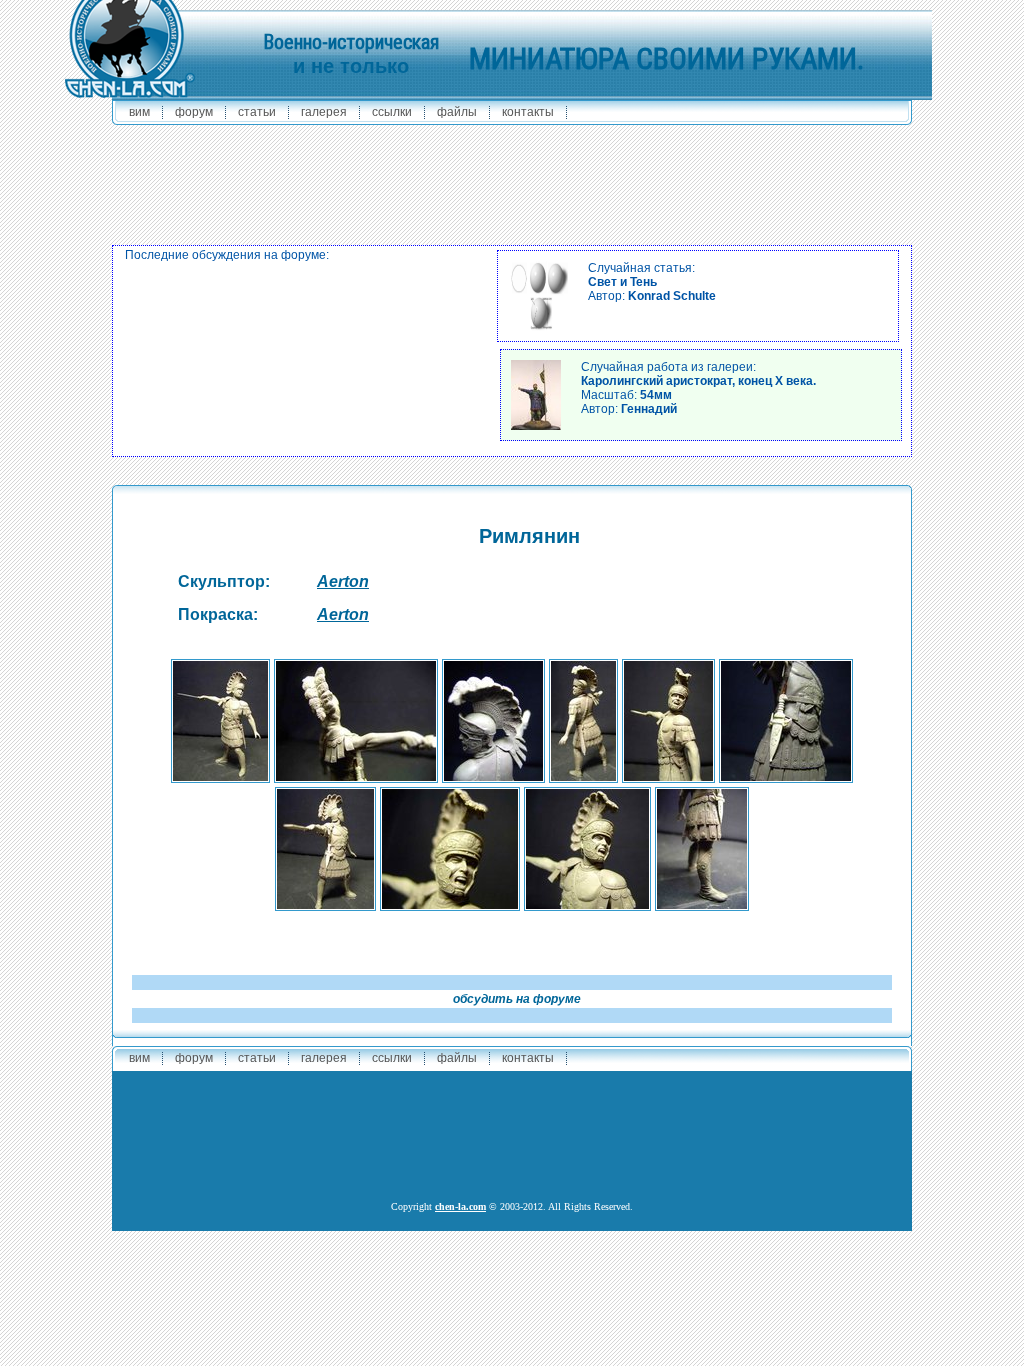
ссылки (392, 112)
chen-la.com (460, 1206)
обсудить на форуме (517, 999)
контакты (528, 112)
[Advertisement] (512, 180)
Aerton (343, 581)
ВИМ (139, 112)
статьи (257, 112)
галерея (324, 112)
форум (194, 112)
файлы (457, 112)
